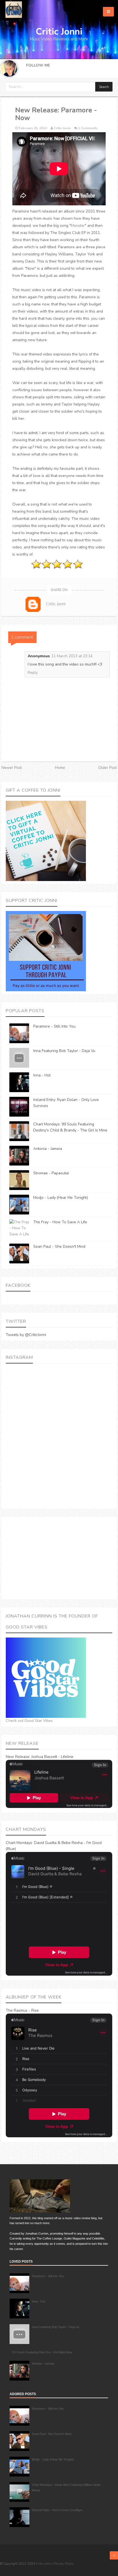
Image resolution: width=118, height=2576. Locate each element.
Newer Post (12, 768)
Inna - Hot (42, 1075)
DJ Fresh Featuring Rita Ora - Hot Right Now (42, 2352)
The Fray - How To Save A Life (60, 1222)
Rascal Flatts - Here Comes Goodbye (57, 2510)
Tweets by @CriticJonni (26, 1335)
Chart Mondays (19, 1843)
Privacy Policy (64, 2564)
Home (60, 768)
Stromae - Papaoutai (51, 1173)
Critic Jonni (44, 2564)
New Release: (18, 1757)
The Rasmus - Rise (22, 2010)
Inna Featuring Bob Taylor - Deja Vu (64, 1051)
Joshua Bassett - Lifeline (52, 1757)
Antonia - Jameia (48, 1149)
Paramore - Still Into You (54, 1026)
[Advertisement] (59, 1558)
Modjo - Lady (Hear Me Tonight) (61, 1198)
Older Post (107, 768)
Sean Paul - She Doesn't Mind (59, 1246)
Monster (78, 226)
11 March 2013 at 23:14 (72, 656)
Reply (33, 673)
